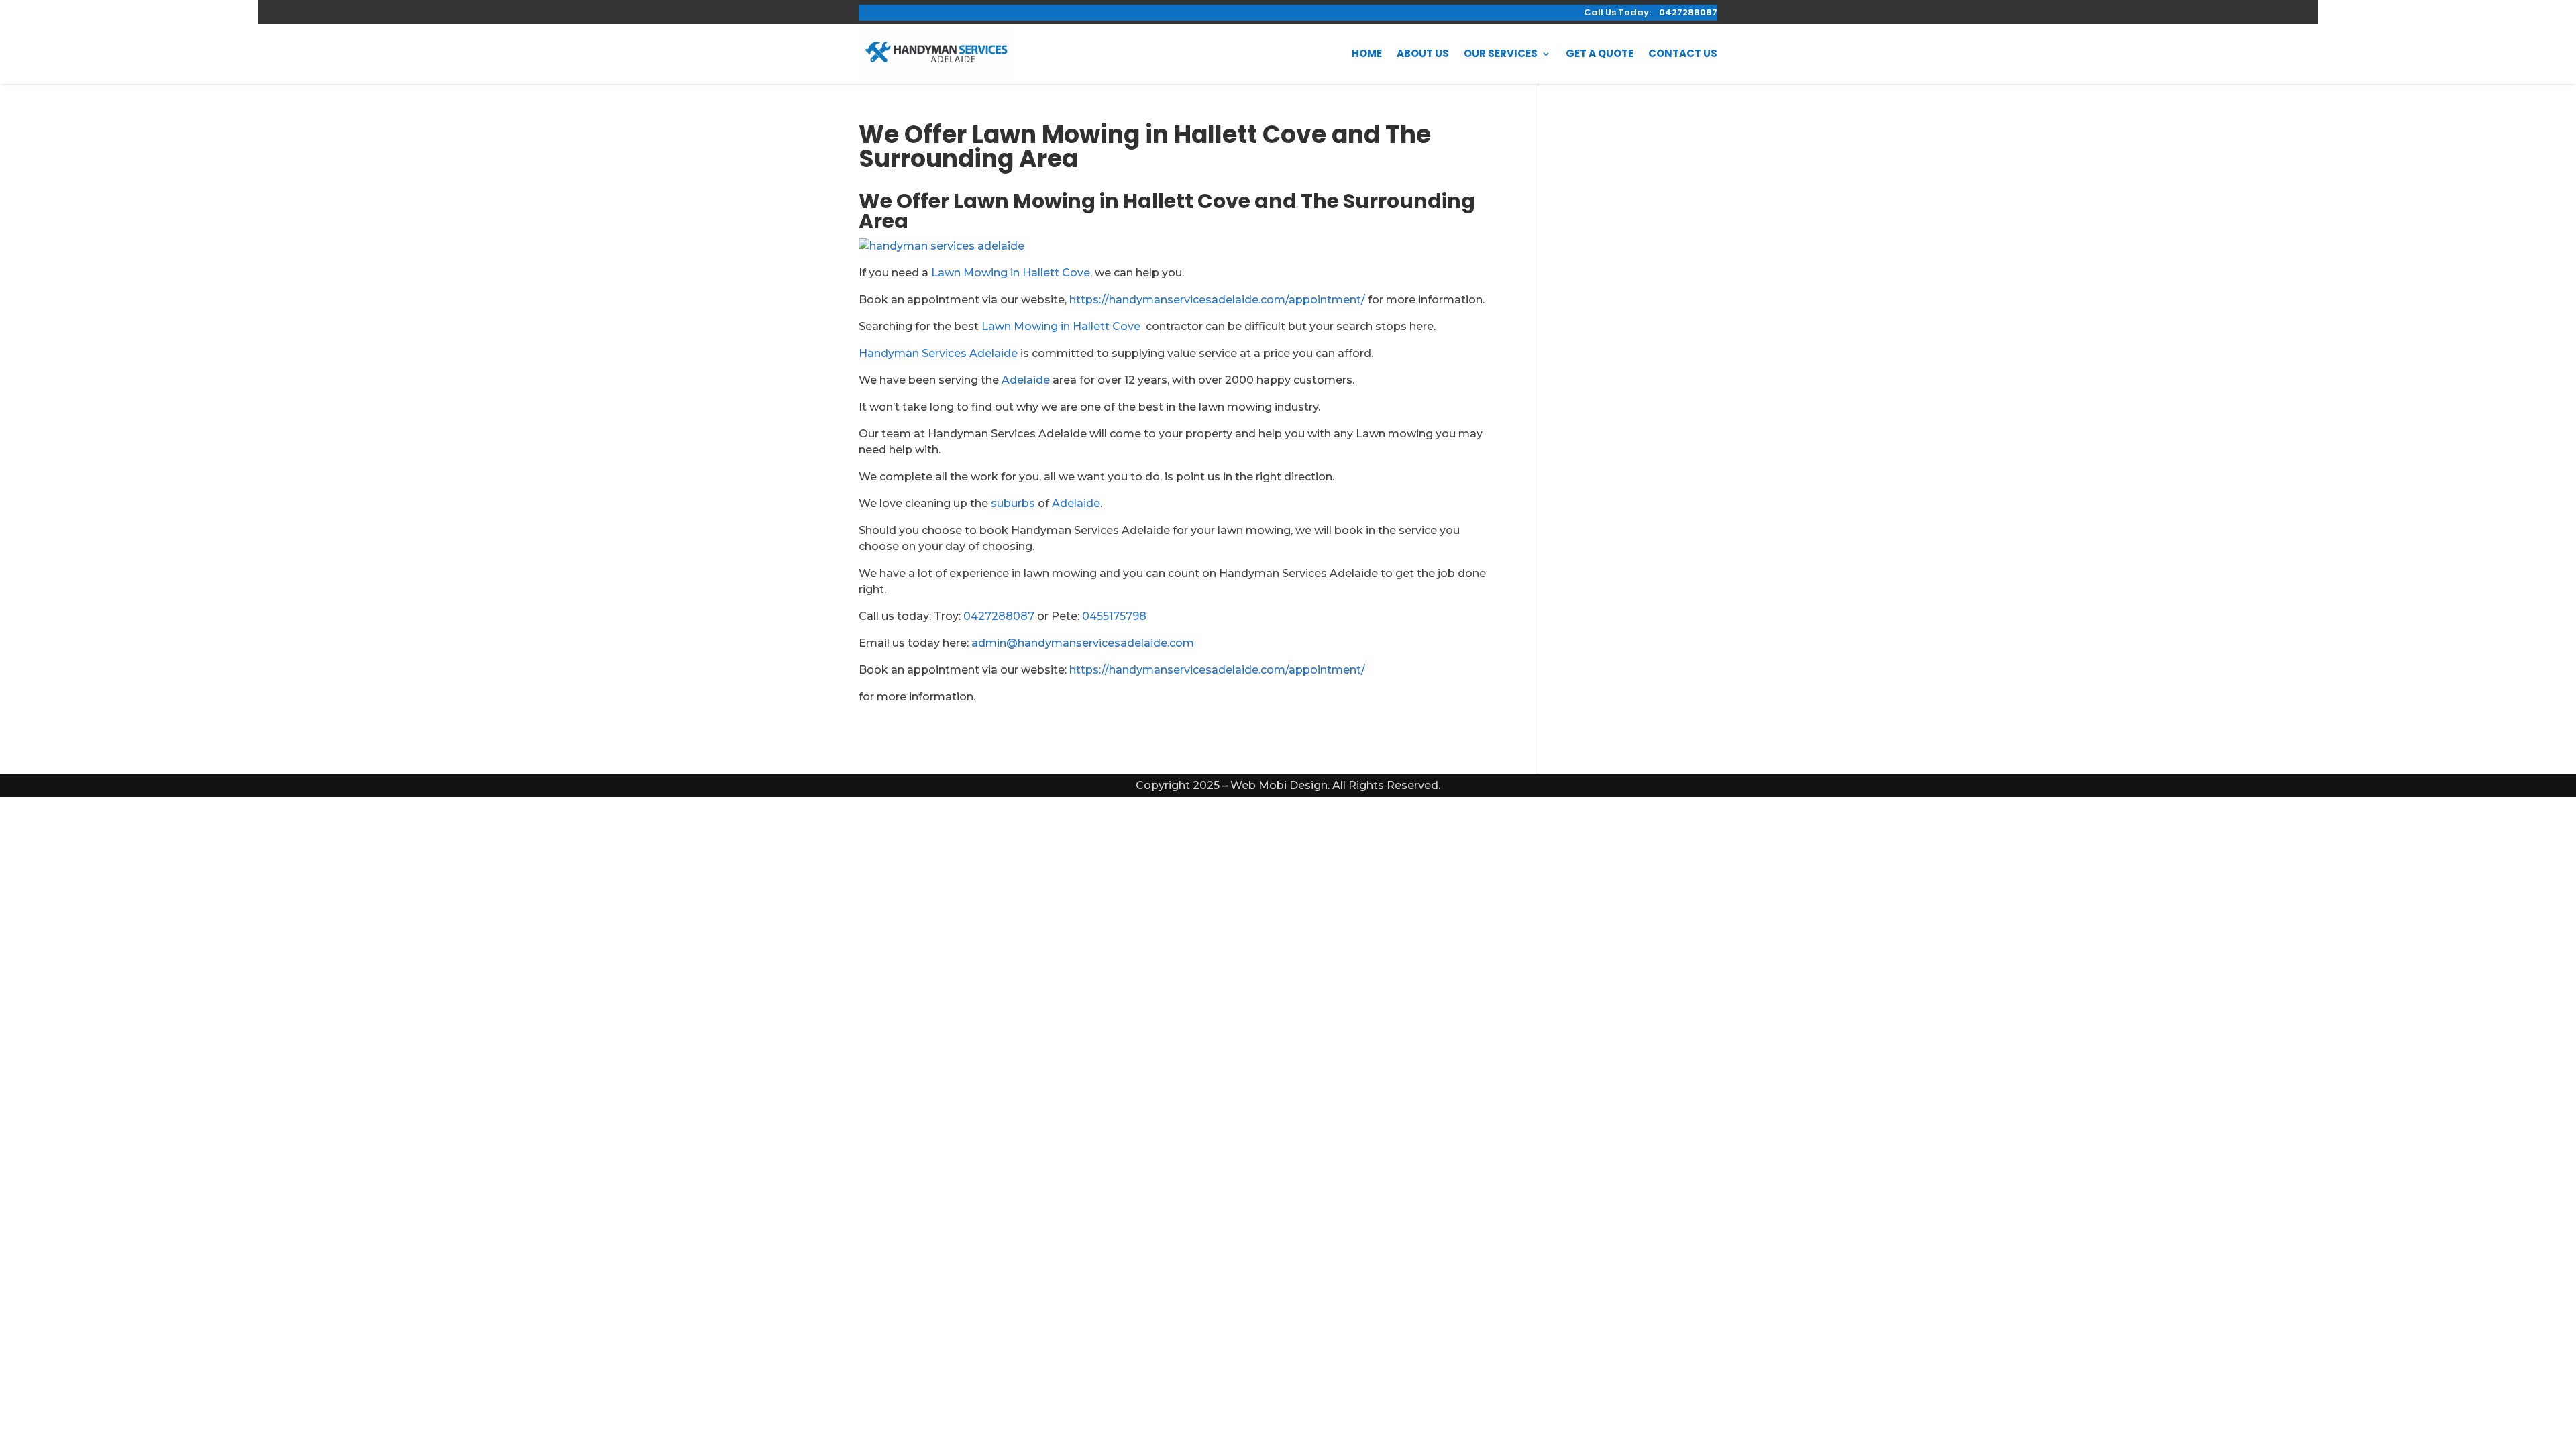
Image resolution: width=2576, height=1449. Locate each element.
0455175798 (1114, 616)
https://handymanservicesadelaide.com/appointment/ (1217, 300)
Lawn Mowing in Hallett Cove (1011, 273)
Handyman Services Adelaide (938, 353)
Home (1367, 53)
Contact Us (1683, 53)
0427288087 (999, 616)
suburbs (1013, 503)
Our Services (1501, 53)
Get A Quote (1600, 53)
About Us (1423, 53)
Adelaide (1026, 380)
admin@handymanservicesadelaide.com (1083, 643)
